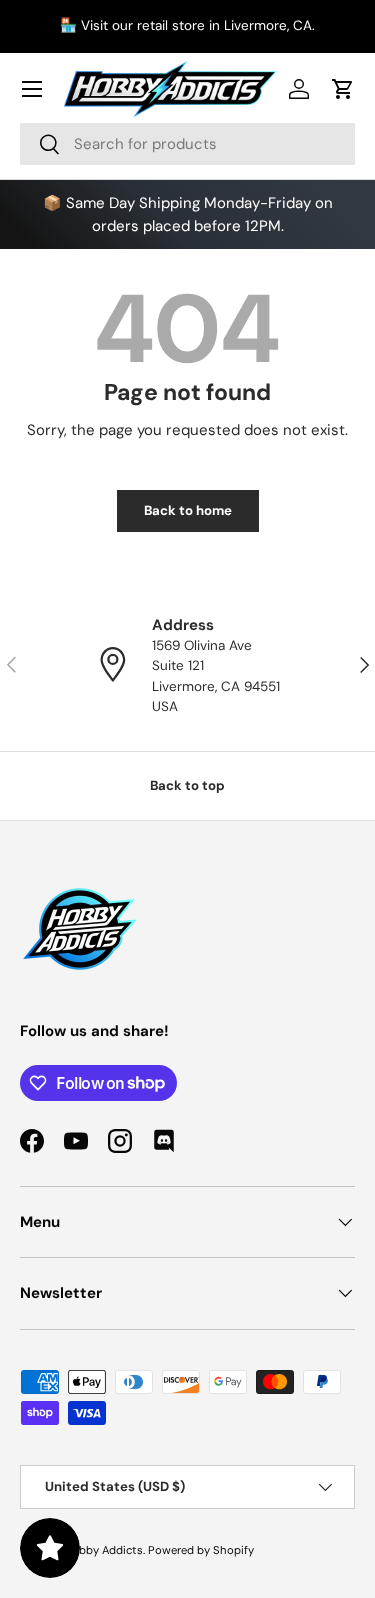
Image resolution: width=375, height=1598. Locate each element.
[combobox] (187, 144)
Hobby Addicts (103, 1550)
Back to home (188, 510)
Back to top (187, 785)
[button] (343, 89)
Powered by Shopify (201, 1550)
